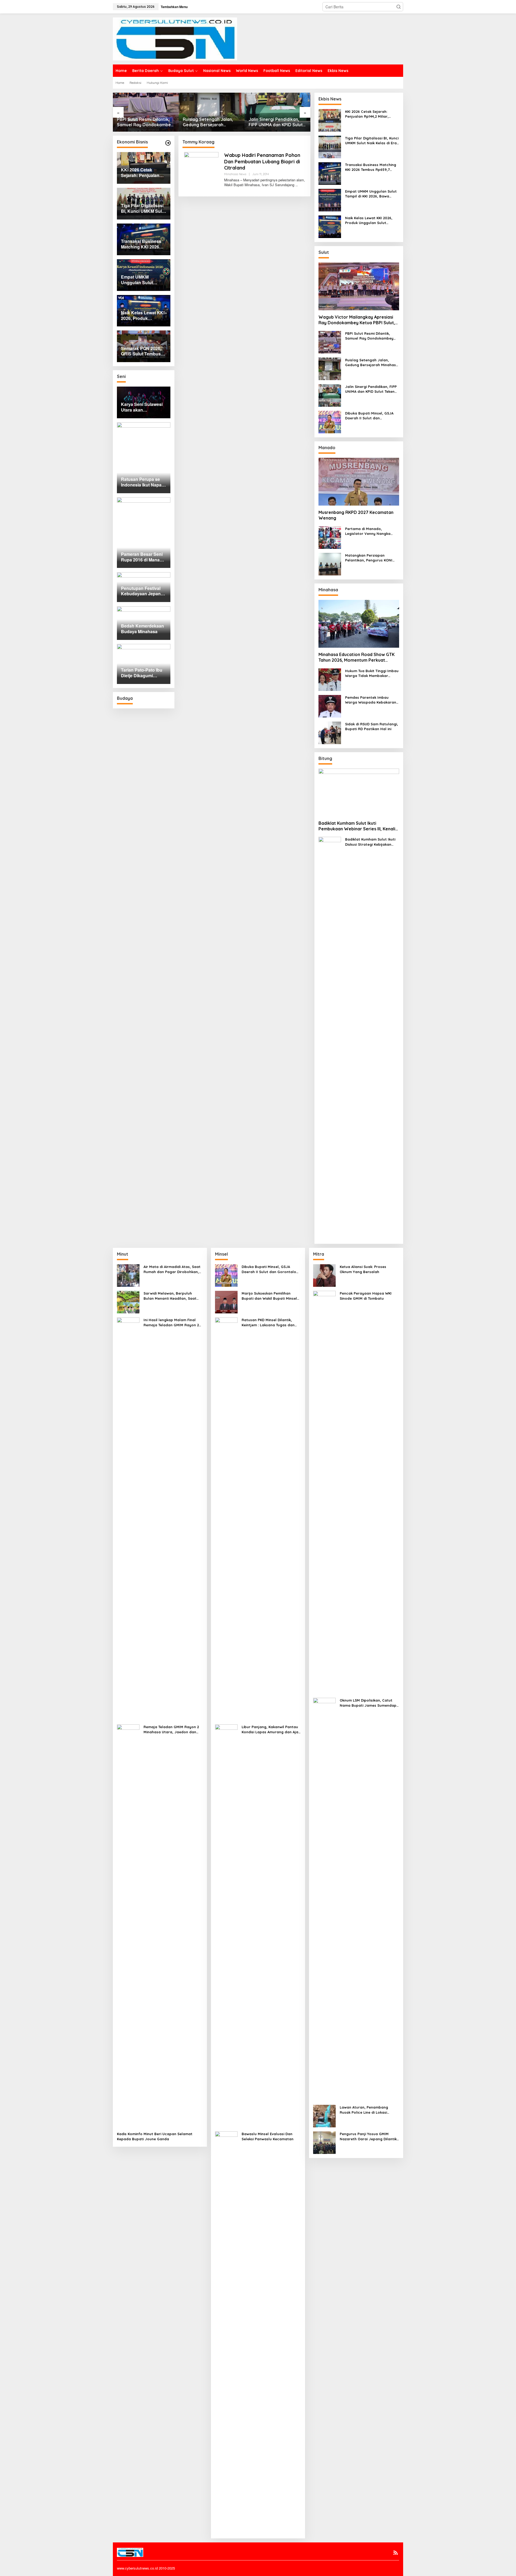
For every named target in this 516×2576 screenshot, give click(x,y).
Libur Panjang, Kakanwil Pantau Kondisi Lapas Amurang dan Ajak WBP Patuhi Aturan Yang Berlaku (271, 1729)
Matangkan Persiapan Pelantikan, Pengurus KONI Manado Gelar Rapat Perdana (369, 558)
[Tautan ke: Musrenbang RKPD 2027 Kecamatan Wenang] (359, 482)
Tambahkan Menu (174, 7)
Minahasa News (235, 174)
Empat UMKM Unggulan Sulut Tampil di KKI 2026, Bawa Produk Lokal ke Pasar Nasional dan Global (371, 194)
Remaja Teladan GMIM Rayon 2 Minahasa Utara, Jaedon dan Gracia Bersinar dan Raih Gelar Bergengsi (172, 1729)
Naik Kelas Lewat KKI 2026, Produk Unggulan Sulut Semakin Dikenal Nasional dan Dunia (372, 220)
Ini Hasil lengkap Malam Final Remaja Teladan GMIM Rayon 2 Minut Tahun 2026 (171, 1322)
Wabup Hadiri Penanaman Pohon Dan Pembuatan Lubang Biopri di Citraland (262, 161)
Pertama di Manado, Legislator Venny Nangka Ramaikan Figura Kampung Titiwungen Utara (369, 531)
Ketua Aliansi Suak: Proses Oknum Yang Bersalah (363, 1269)
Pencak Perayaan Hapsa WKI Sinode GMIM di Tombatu (366, 1296)
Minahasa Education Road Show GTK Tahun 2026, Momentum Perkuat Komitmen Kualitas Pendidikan (356, 657)
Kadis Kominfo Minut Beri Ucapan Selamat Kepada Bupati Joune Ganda (155, 2136)
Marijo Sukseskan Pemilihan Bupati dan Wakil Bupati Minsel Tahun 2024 (269, 1296)
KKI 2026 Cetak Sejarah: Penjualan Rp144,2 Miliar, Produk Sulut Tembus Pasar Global (370, 114)
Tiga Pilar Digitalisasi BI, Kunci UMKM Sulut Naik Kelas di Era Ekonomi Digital (372, 141)
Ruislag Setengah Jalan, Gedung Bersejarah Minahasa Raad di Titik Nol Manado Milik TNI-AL (144, 122)
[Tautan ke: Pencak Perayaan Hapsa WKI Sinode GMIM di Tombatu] (324, 1492)
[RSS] (396, 2553)
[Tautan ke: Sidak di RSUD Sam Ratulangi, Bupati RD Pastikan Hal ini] (330, 732)
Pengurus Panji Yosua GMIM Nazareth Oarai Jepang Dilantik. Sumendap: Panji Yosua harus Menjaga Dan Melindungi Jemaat (369, 2136)
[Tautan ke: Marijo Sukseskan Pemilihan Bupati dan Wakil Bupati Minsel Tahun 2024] (226, 1302)
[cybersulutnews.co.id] (175, 38)
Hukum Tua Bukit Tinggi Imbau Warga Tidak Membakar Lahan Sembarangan (372, 673)
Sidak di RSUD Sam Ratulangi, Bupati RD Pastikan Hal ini (372, 726)
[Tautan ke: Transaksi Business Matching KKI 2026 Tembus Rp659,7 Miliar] (330, 173)
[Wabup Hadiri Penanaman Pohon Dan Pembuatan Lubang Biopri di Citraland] (297, 185)
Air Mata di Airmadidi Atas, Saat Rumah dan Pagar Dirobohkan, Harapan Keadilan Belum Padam (173, 1269)
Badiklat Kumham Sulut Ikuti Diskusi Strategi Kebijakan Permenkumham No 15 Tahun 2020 (371, 842)
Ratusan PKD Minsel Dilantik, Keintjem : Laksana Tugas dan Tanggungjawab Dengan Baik (268, 1322)
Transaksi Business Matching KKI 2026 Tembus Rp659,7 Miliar (371, 167)
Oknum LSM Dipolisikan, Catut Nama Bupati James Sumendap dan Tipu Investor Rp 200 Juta (368, 1703)
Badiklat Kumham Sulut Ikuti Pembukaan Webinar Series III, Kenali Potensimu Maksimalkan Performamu (357, 826)
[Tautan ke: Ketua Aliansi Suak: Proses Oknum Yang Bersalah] (324, 1275)
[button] (399, 7)
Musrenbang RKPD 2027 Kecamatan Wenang (356, 515)
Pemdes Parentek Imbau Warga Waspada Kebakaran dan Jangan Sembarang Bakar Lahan (371, 700)
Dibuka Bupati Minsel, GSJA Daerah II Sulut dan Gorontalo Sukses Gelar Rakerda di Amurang (277, 122)
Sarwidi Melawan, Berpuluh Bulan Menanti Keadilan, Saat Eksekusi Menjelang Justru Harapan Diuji (170, 1296)
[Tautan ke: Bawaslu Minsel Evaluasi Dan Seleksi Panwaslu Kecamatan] (226, 2332)
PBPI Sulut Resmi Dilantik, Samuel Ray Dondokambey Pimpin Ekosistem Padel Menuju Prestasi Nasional (369, 336)
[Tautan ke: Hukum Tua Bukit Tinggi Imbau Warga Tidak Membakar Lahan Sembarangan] (330, 679)
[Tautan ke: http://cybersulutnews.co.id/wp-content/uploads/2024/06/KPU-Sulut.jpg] (168, 143)
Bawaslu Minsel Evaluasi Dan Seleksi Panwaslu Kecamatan (268, 2136)
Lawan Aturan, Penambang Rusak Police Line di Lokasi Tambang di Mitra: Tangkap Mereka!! (364, 2110)
